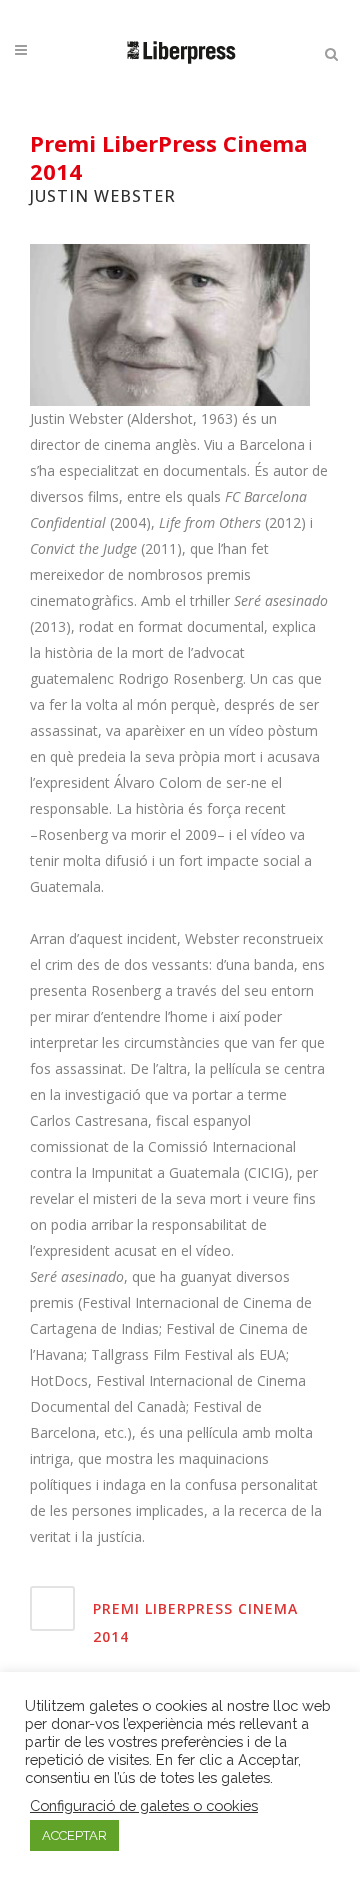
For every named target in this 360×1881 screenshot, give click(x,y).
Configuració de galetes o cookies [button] (144, 1805)
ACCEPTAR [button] (74, 1835)
